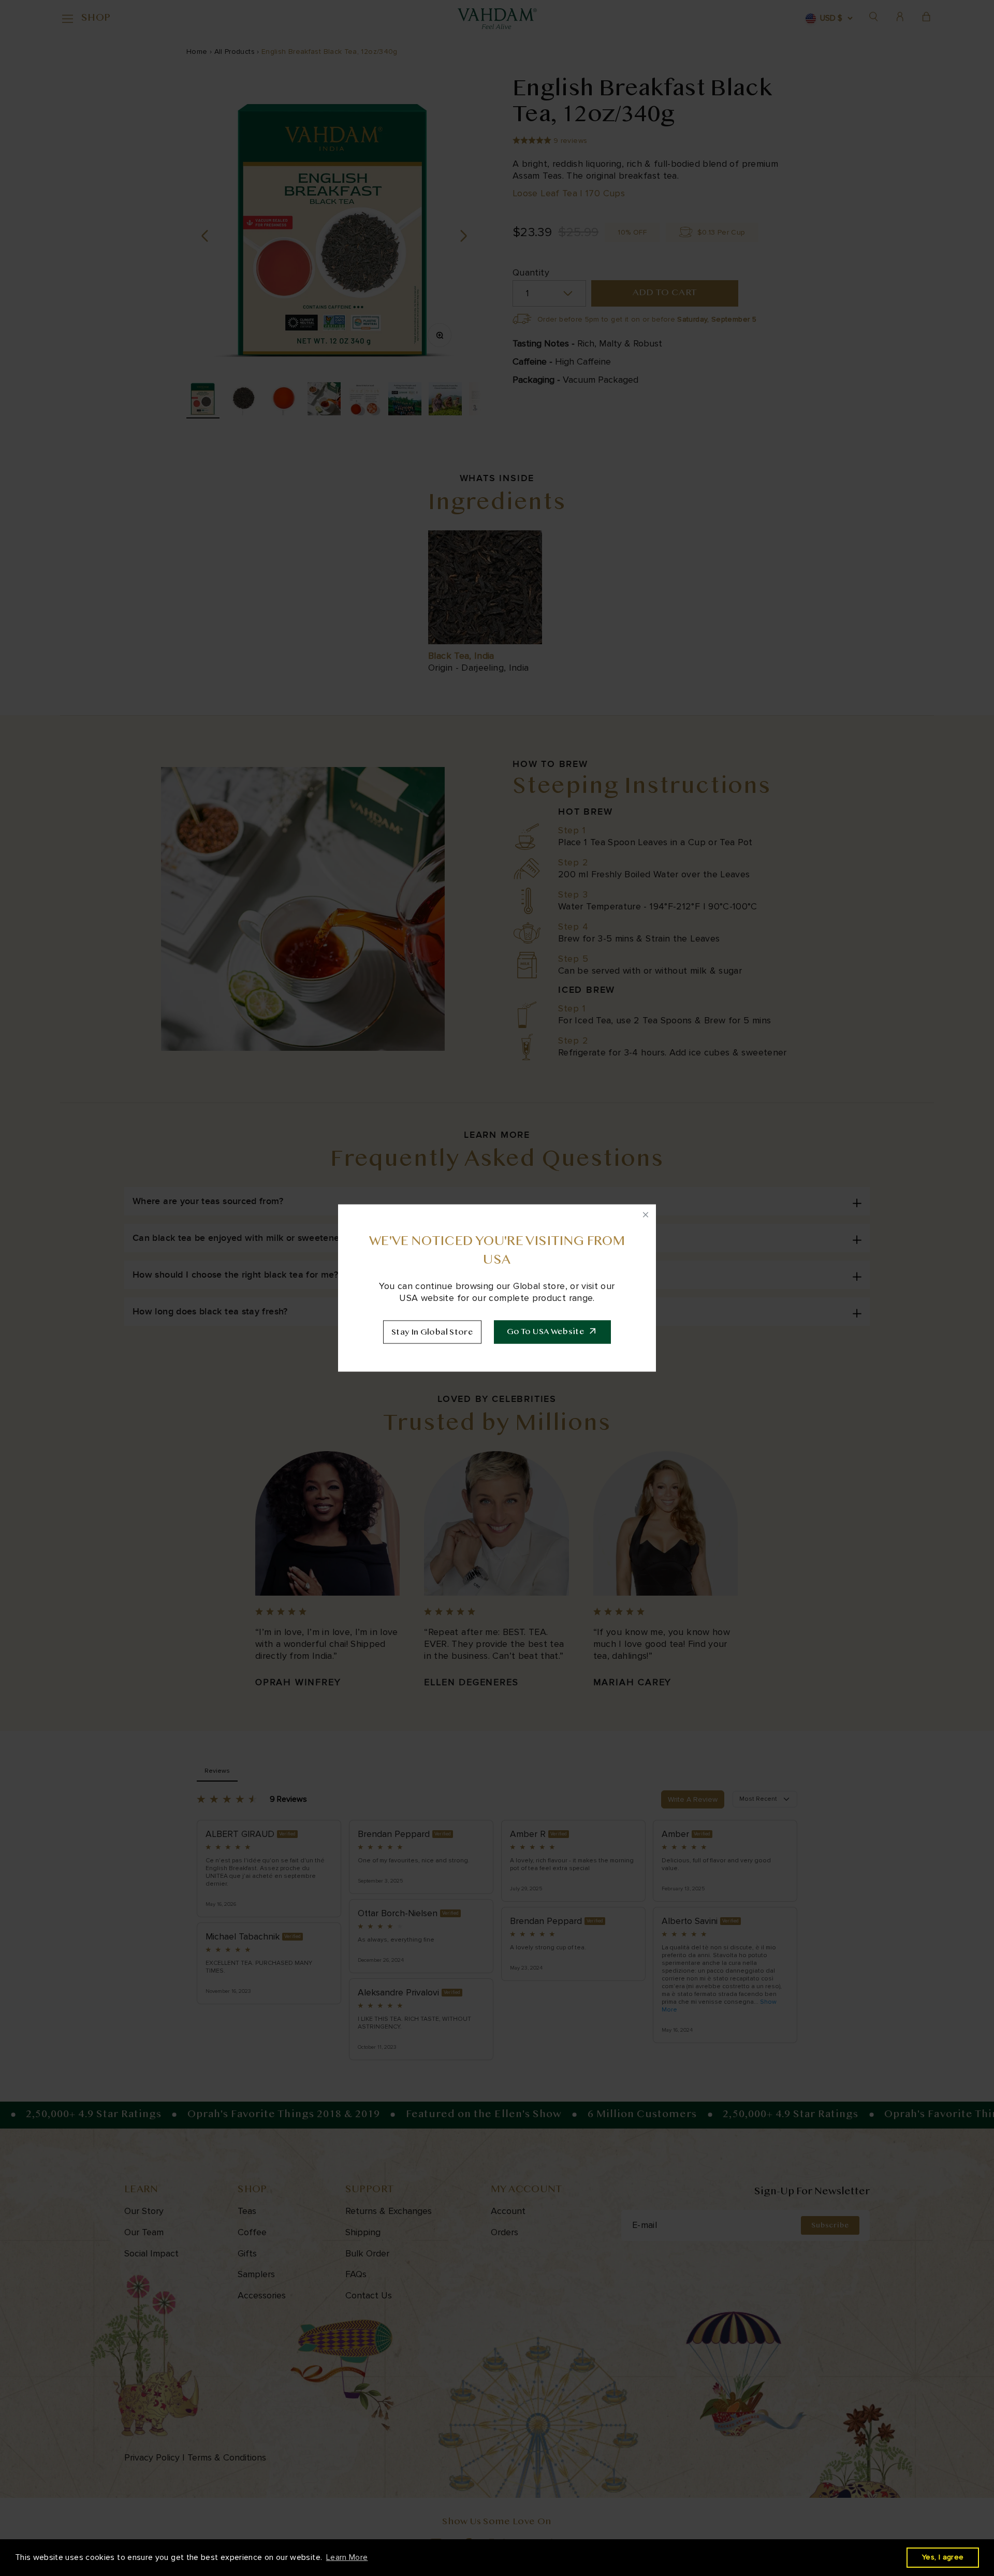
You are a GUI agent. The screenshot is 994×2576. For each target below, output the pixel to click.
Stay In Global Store (432, 1333)
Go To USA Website (546, 1332)
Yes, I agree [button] (943, 2557)
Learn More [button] (347, 2557)
